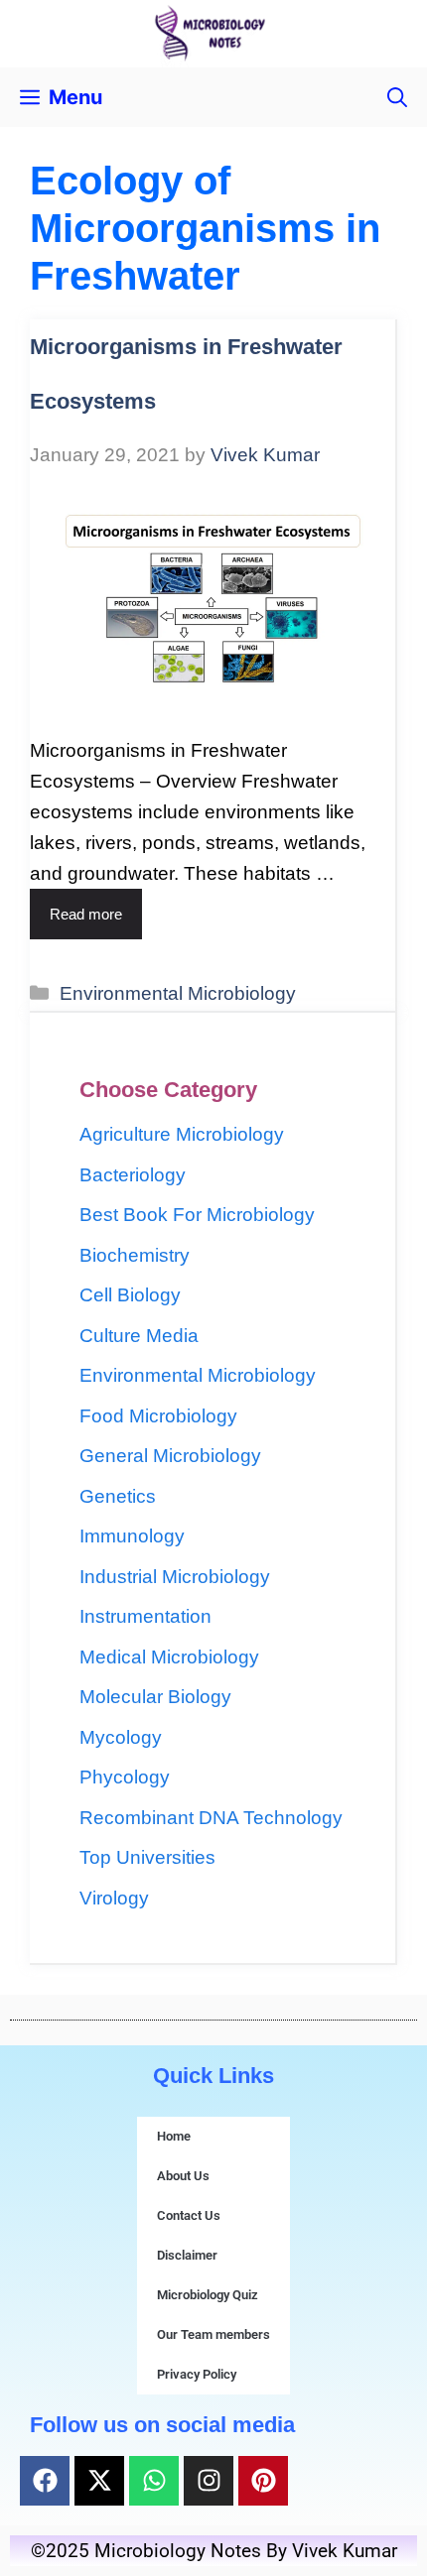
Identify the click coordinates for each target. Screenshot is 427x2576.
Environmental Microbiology (178, 993)
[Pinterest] (263, 2481)
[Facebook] (45, 2481)
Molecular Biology (155, 1697)
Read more (86, 914)
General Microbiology (170, 1456)
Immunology (132, 1536)
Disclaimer (187, 2255)
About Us (183, 2176)
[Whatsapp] (154, 2481)
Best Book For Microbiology (197, 1215)
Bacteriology (133, 1175)
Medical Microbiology (169, 1657)
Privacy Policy (197, 2374)
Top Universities (147, 1857)
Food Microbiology (158, 1416)
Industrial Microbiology (175, 1577)
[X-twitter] (99, 2481)
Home (174, 2136)
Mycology (121, 1737)
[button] (397, 97)
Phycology (125, 1777)
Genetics (118, 1496)
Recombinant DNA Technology (211, 1818)
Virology (114, 1898)
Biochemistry (135, 1255)
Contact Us (189, 2215)
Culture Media (139, 1336)
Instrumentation (145, 1616)
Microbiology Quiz (208, 2295)
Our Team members (213, 2334)
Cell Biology (130, 1295)
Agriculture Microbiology (182, 1134)
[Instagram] (209, 2481)
